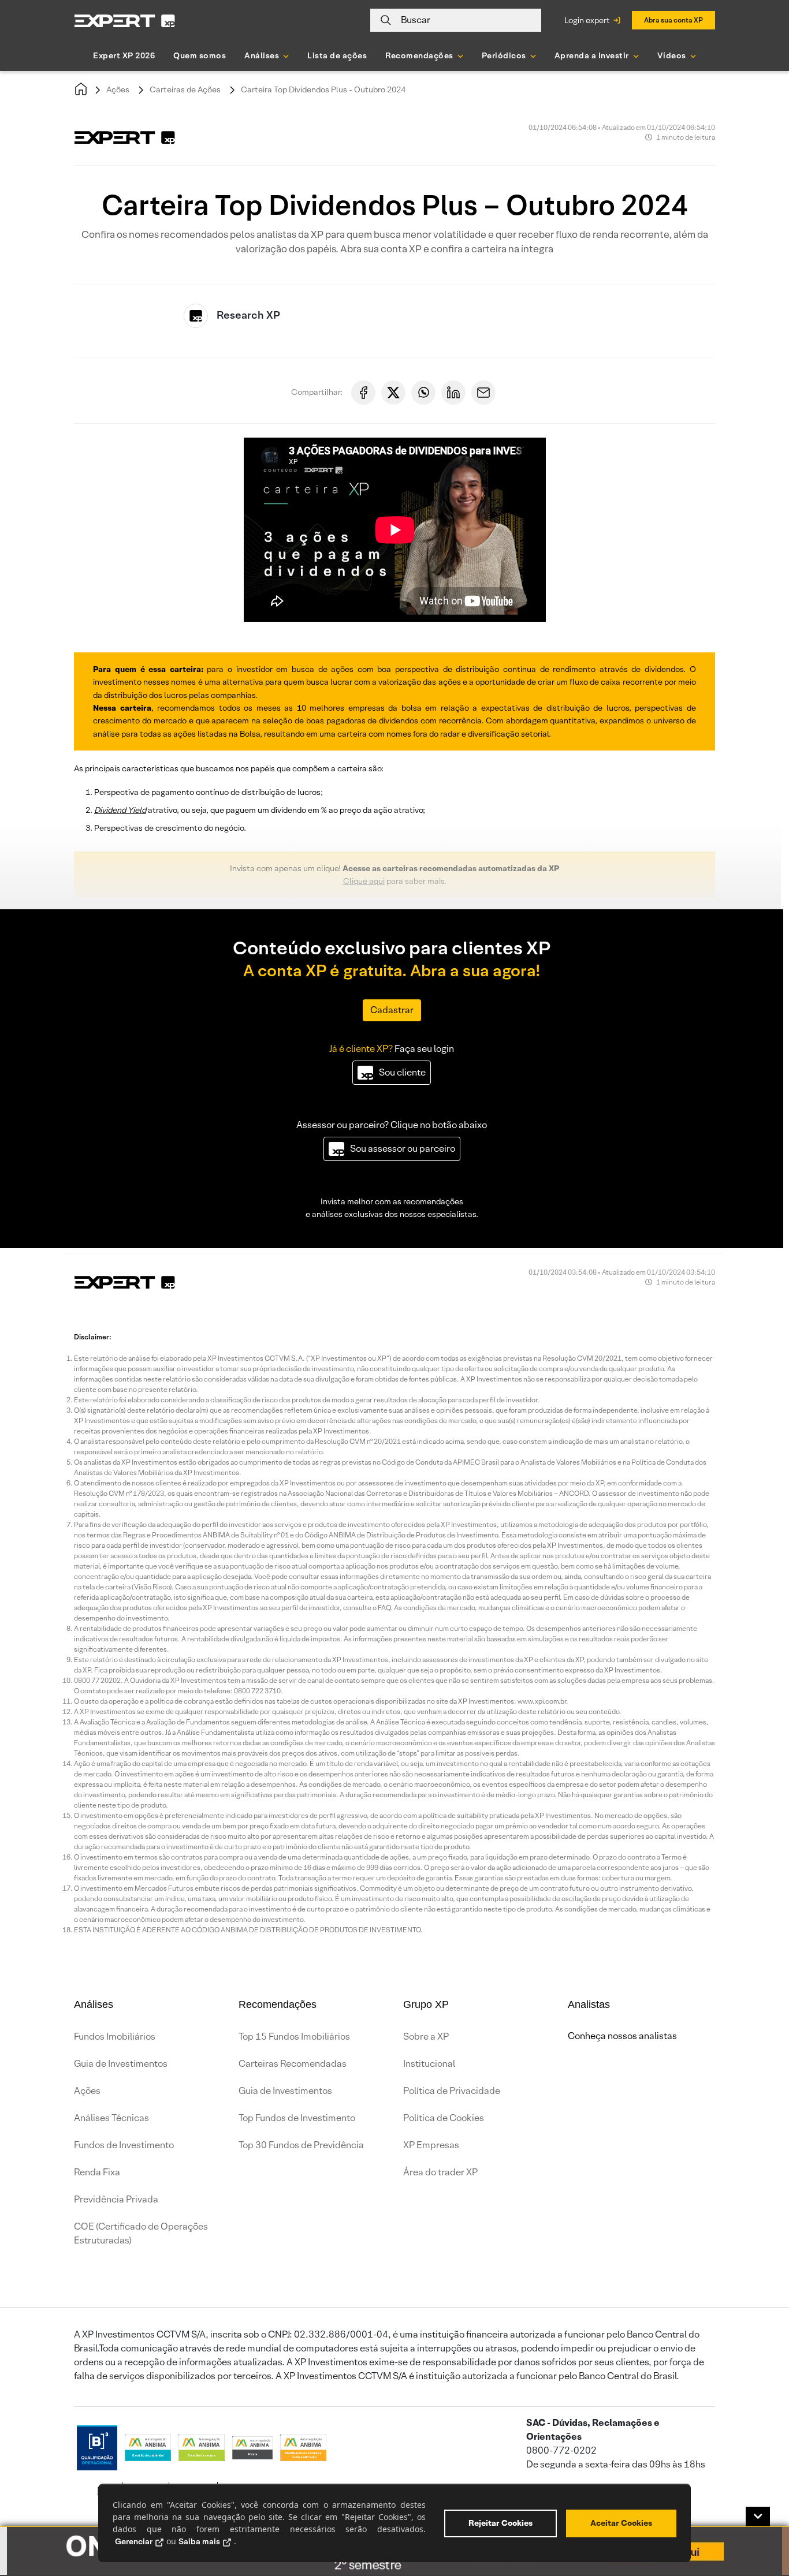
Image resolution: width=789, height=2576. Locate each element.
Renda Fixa (97, 2172)
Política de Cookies (444, 2118)
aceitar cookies (621, 2523)
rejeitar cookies (500, 2523)
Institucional (429, 2064)
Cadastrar (392, 1010)
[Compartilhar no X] (393, 393)
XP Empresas (431, 2145)
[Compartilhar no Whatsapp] (423, 393)
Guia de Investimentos (121, 2064)
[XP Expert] (125, 20)
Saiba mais (199, 2541)
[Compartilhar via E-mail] (483, 393)
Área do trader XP (440, 2172)
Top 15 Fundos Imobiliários (294, 2036)
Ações (118, 89)
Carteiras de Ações (185, 89)
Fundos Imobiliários (115, 2036)
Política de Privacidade (452, 2091)
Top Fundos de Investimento (297, 2118)
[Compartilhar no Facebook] (363, 393)
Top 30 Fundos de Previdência (301, 2145)
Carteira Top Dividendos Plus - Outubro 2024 (323, 89)
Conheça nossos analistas (622, 2036)
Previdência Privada (116, 2199)
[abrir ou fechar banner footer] (758, 2517)
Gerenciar (134, 2541)
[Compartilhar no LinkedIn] (453, 393)
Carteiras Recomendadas (293, 2064)
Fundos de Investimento (124, 2145)
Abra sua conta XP (673, 20)
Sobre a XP (426, 2036)
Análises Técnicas (111, 2118)
